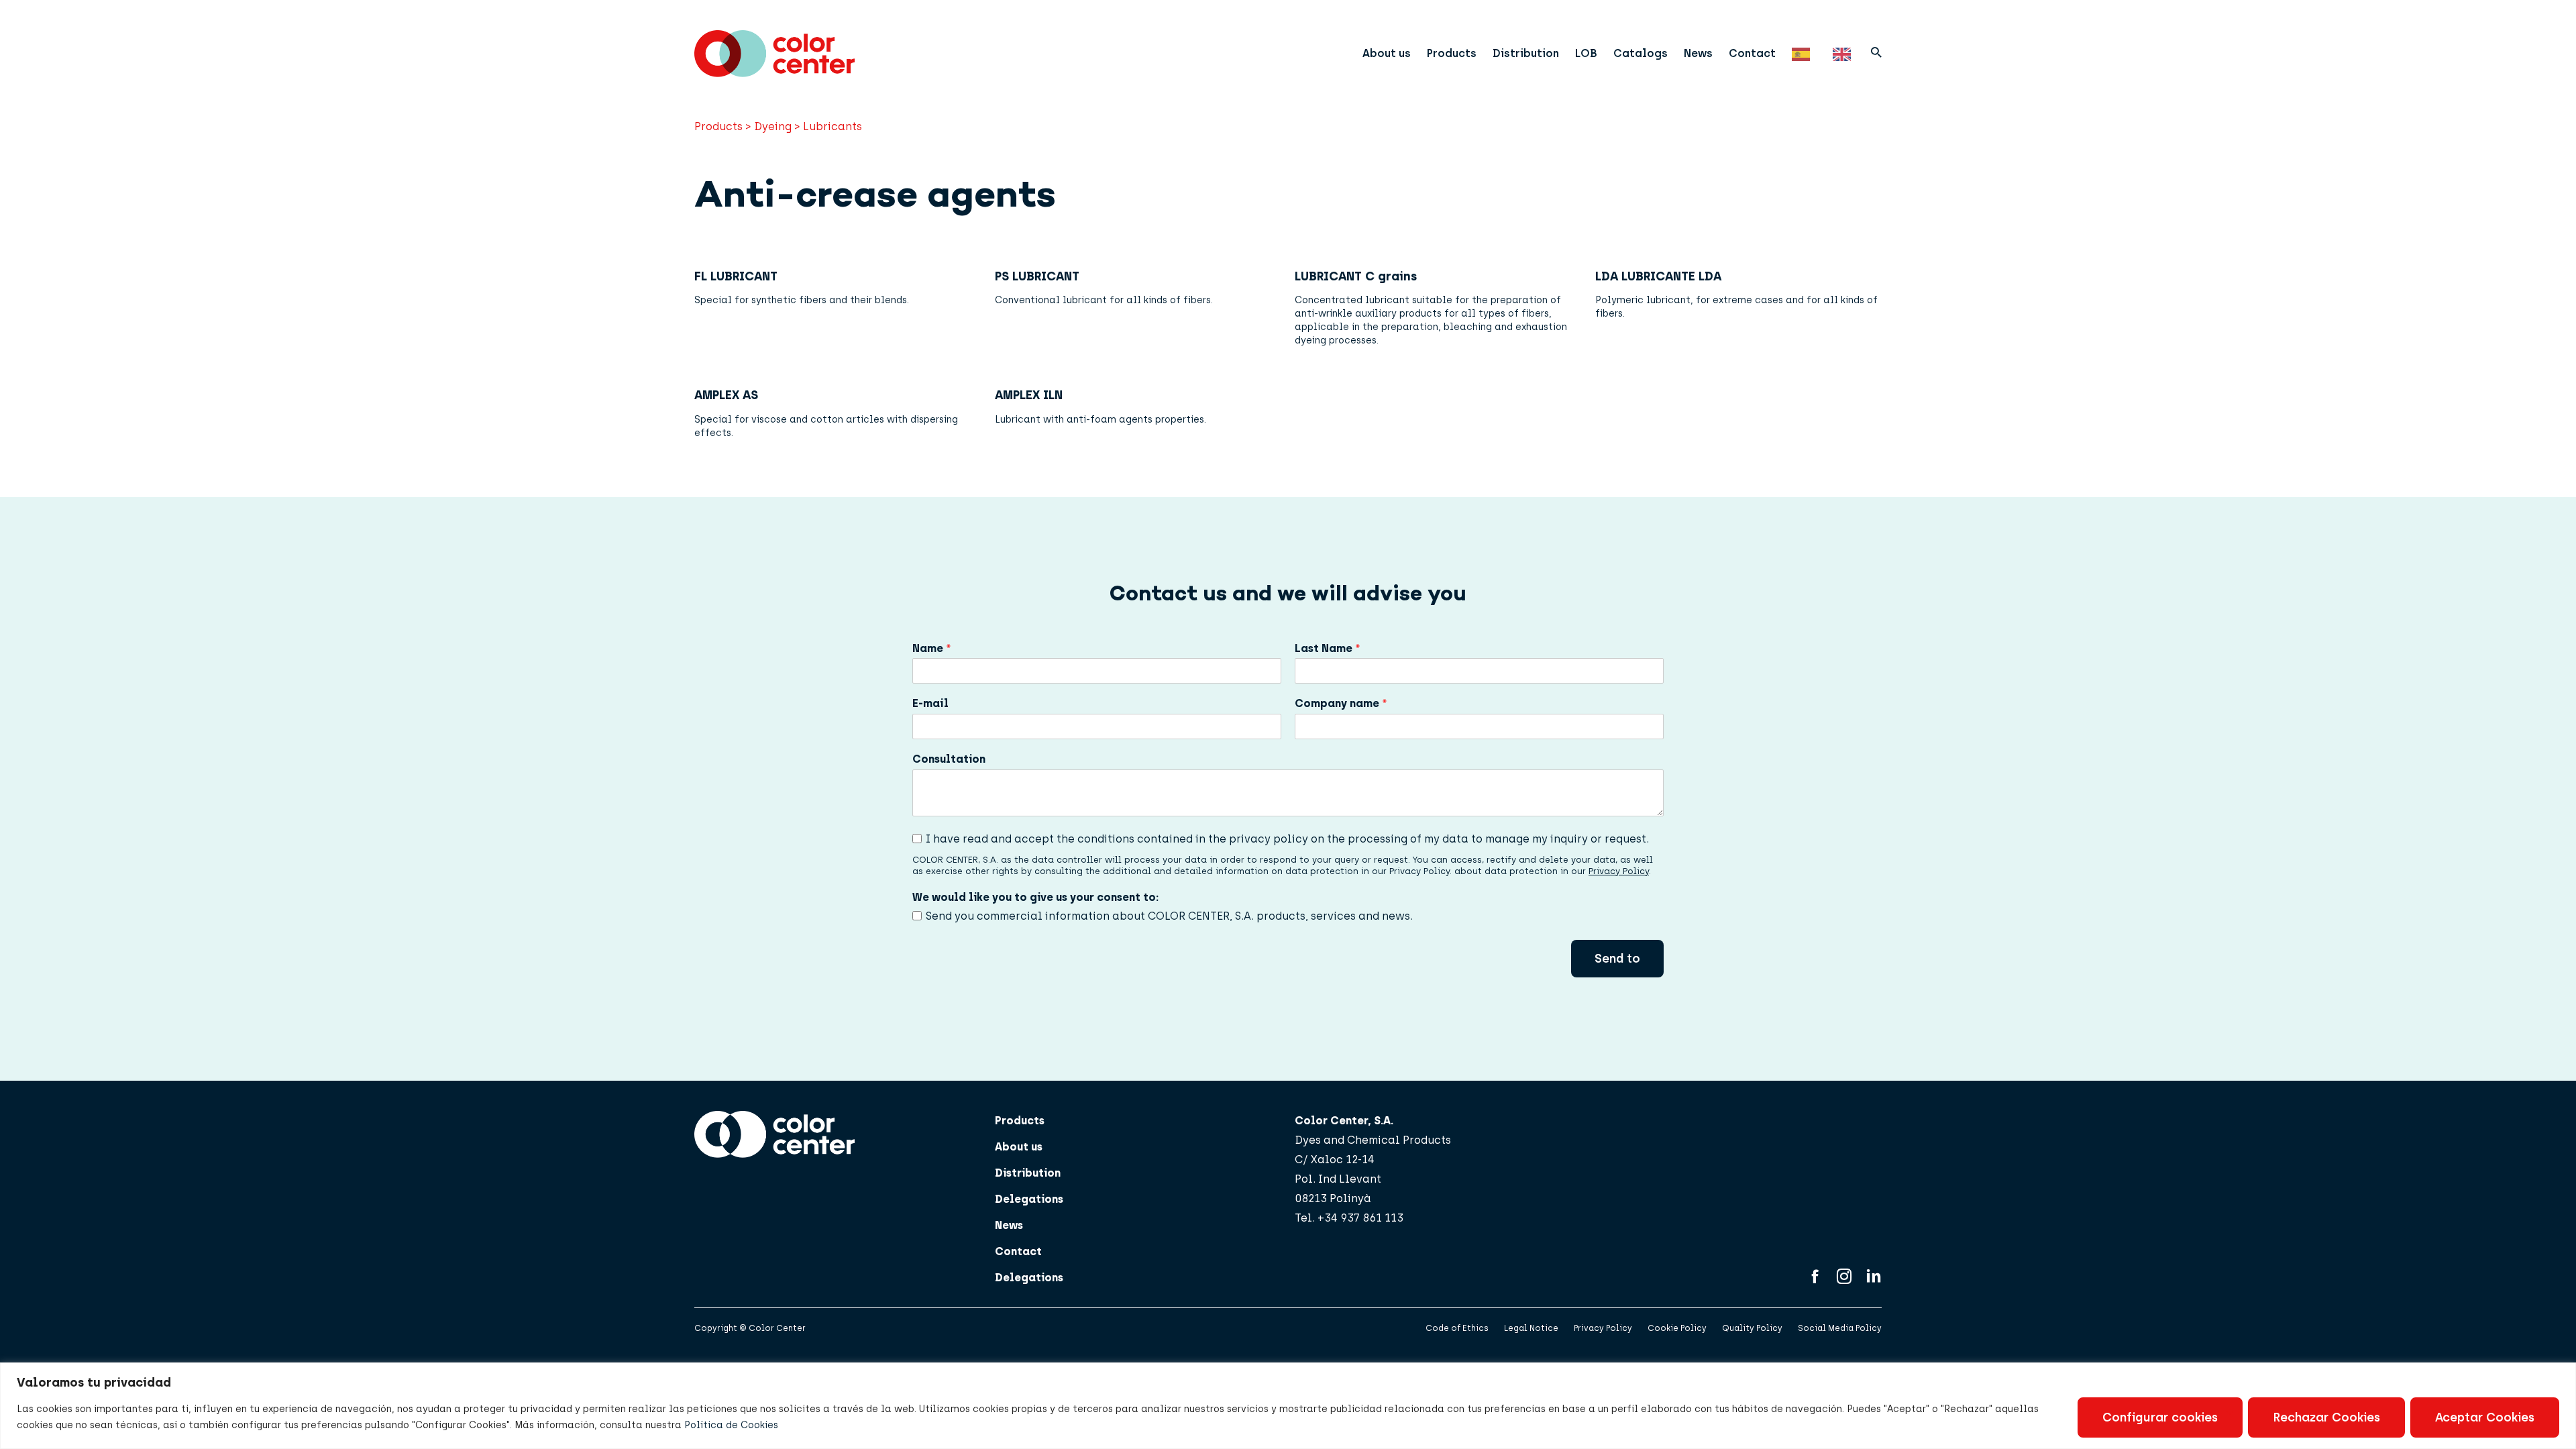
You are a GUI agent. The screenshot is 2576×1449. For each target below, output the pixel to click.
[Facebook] (1815, 1278)
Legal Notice (1531, 1328)
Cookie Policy (1677, 1328)
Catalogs (1641, 53)
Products (1452, 53)
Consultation (949, 759)
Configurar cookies (2160, 1417)
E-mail (930, 703)
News (1698, 53)
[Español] (1804, 53)
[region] (1288, 1406)
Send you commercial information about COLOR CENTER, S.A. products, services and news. (1169, 916)
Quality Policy (1752, 1328)
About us (1387, 53)
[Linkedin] (1874, 1278)
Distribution (1526, 53)
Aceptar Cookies (2485, 1417)
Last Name (1328, 648)
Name (932, 648)
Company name (1341, 703)
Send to (1617, 959)
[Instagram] (1844, 1278)
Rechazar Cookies (2326, 1417)
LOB (1586, 53)
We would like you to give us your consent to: (1035, 897)
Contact (1752, 53)
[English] (1845, 53)
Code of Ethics (1457, 1328)
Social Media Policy (1840, 1328)
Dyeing (773, 126)
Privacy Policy (1619, 871)
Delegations (1029, 1199)
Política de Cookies (731, 1425)
